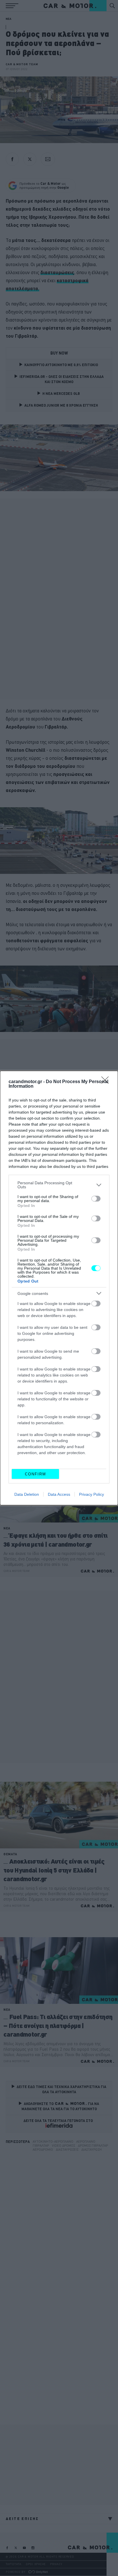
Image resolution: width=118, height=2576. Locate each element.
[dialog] (59, 1288)
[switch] (96, 1199)
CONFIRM (36, 1474)
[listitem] (59, 1185)
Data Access (59, 1494)
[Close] (107, 1082)
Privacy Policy (92, 1494)
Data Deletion (27, 1494)
